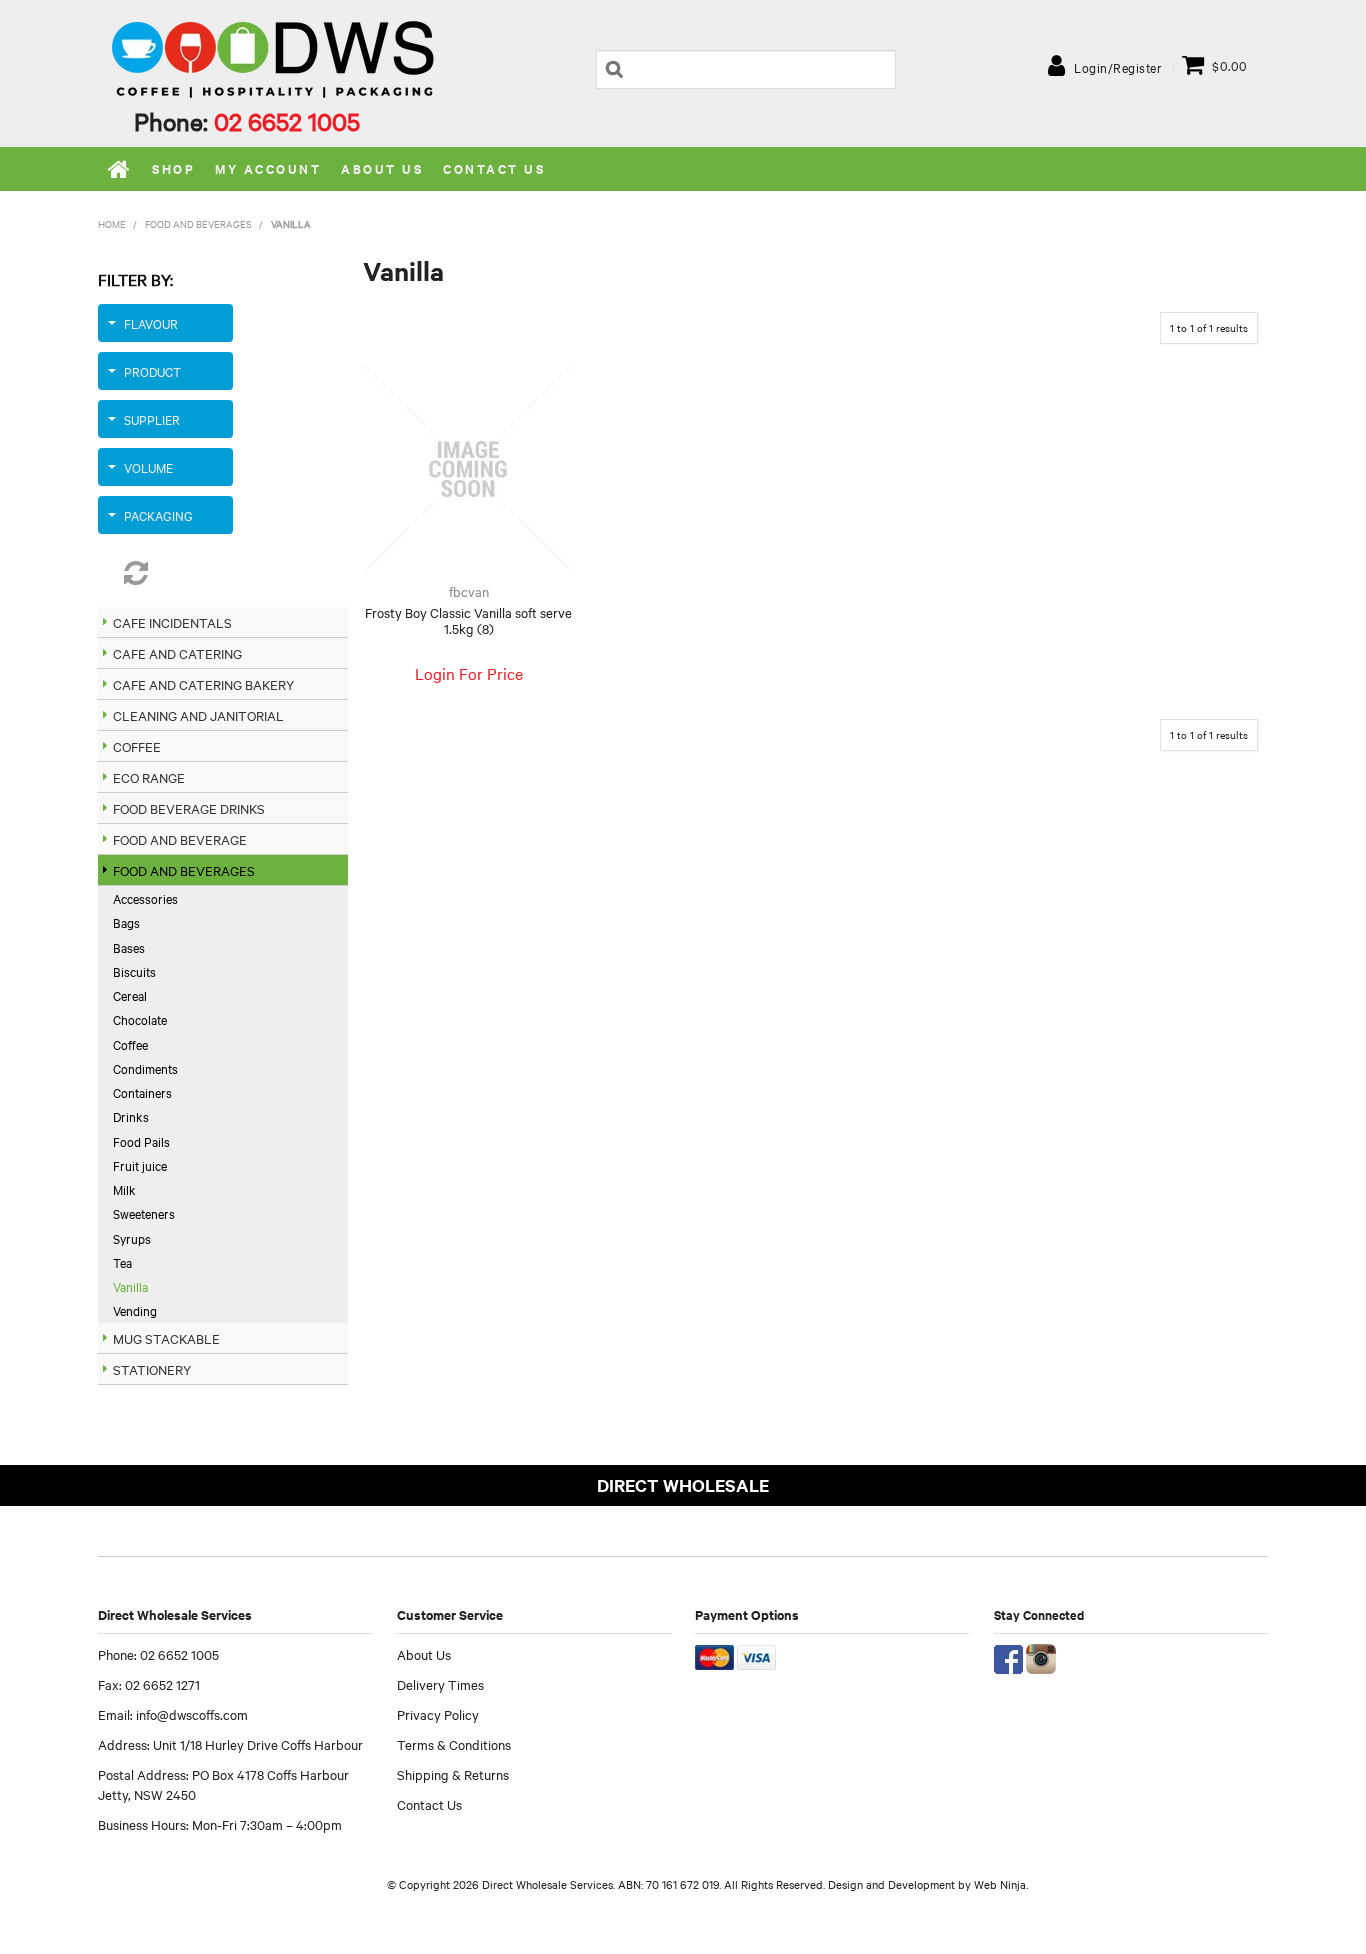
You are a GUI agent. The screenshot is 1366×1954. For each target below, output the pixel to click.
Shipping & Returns (453, 1774)
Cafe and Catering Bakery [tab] (203, 684)
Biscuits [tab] (134, 971)
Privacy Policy (438, 1714)
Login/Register (1118, 67)
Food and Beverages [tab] (184, 870)
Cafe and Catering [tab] (177, 653)
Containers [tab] (142, 1092)
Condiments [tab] (145, 1068)
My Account (268, 168)
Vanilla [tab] (130, 1286)
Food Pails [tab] (141, 1141)
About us (382, 168)
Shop (173, 168)
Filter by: (135, 279)
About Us (424, 1654)
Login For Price (469, 673)
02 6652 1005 (287, 121)
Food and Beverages (198, 223)
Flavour (151, 323)
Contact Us (494, 168)
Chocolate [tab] (140, 1019)
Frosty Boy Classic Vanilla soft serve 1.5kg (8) (468, 620)
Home (120, 169)
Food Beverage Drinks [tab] (189, 808)
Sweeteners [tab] (144, 1213)
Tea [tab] (122, 1262)
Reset (165, 573)
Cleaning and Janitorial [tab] (198, 715)
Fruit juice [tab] (140, 1165)
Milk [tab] (124, 1189)
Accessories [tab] (145, 898)
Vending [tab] (135, 1310)
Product (152, 371)
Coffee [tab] (137, 746)
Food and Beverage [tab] (180, 839)
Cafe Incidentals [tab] (172, 622)
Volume (148, 467)
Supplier (152, 419)
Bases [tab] (129, 947)
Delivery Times (440, 1684)
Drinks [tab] (131, 1116)
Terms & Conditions (454, 1744)
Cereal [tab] (130, 995)
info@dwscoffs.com (192, 1714)
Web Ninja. (1001, 1884)
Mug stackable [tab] (166, 1338)
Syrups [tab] (132, 1238)
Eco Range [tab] (149, 777)
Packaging (158, 515)
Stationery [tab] (152, 1369)
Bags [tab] (126, 922)
